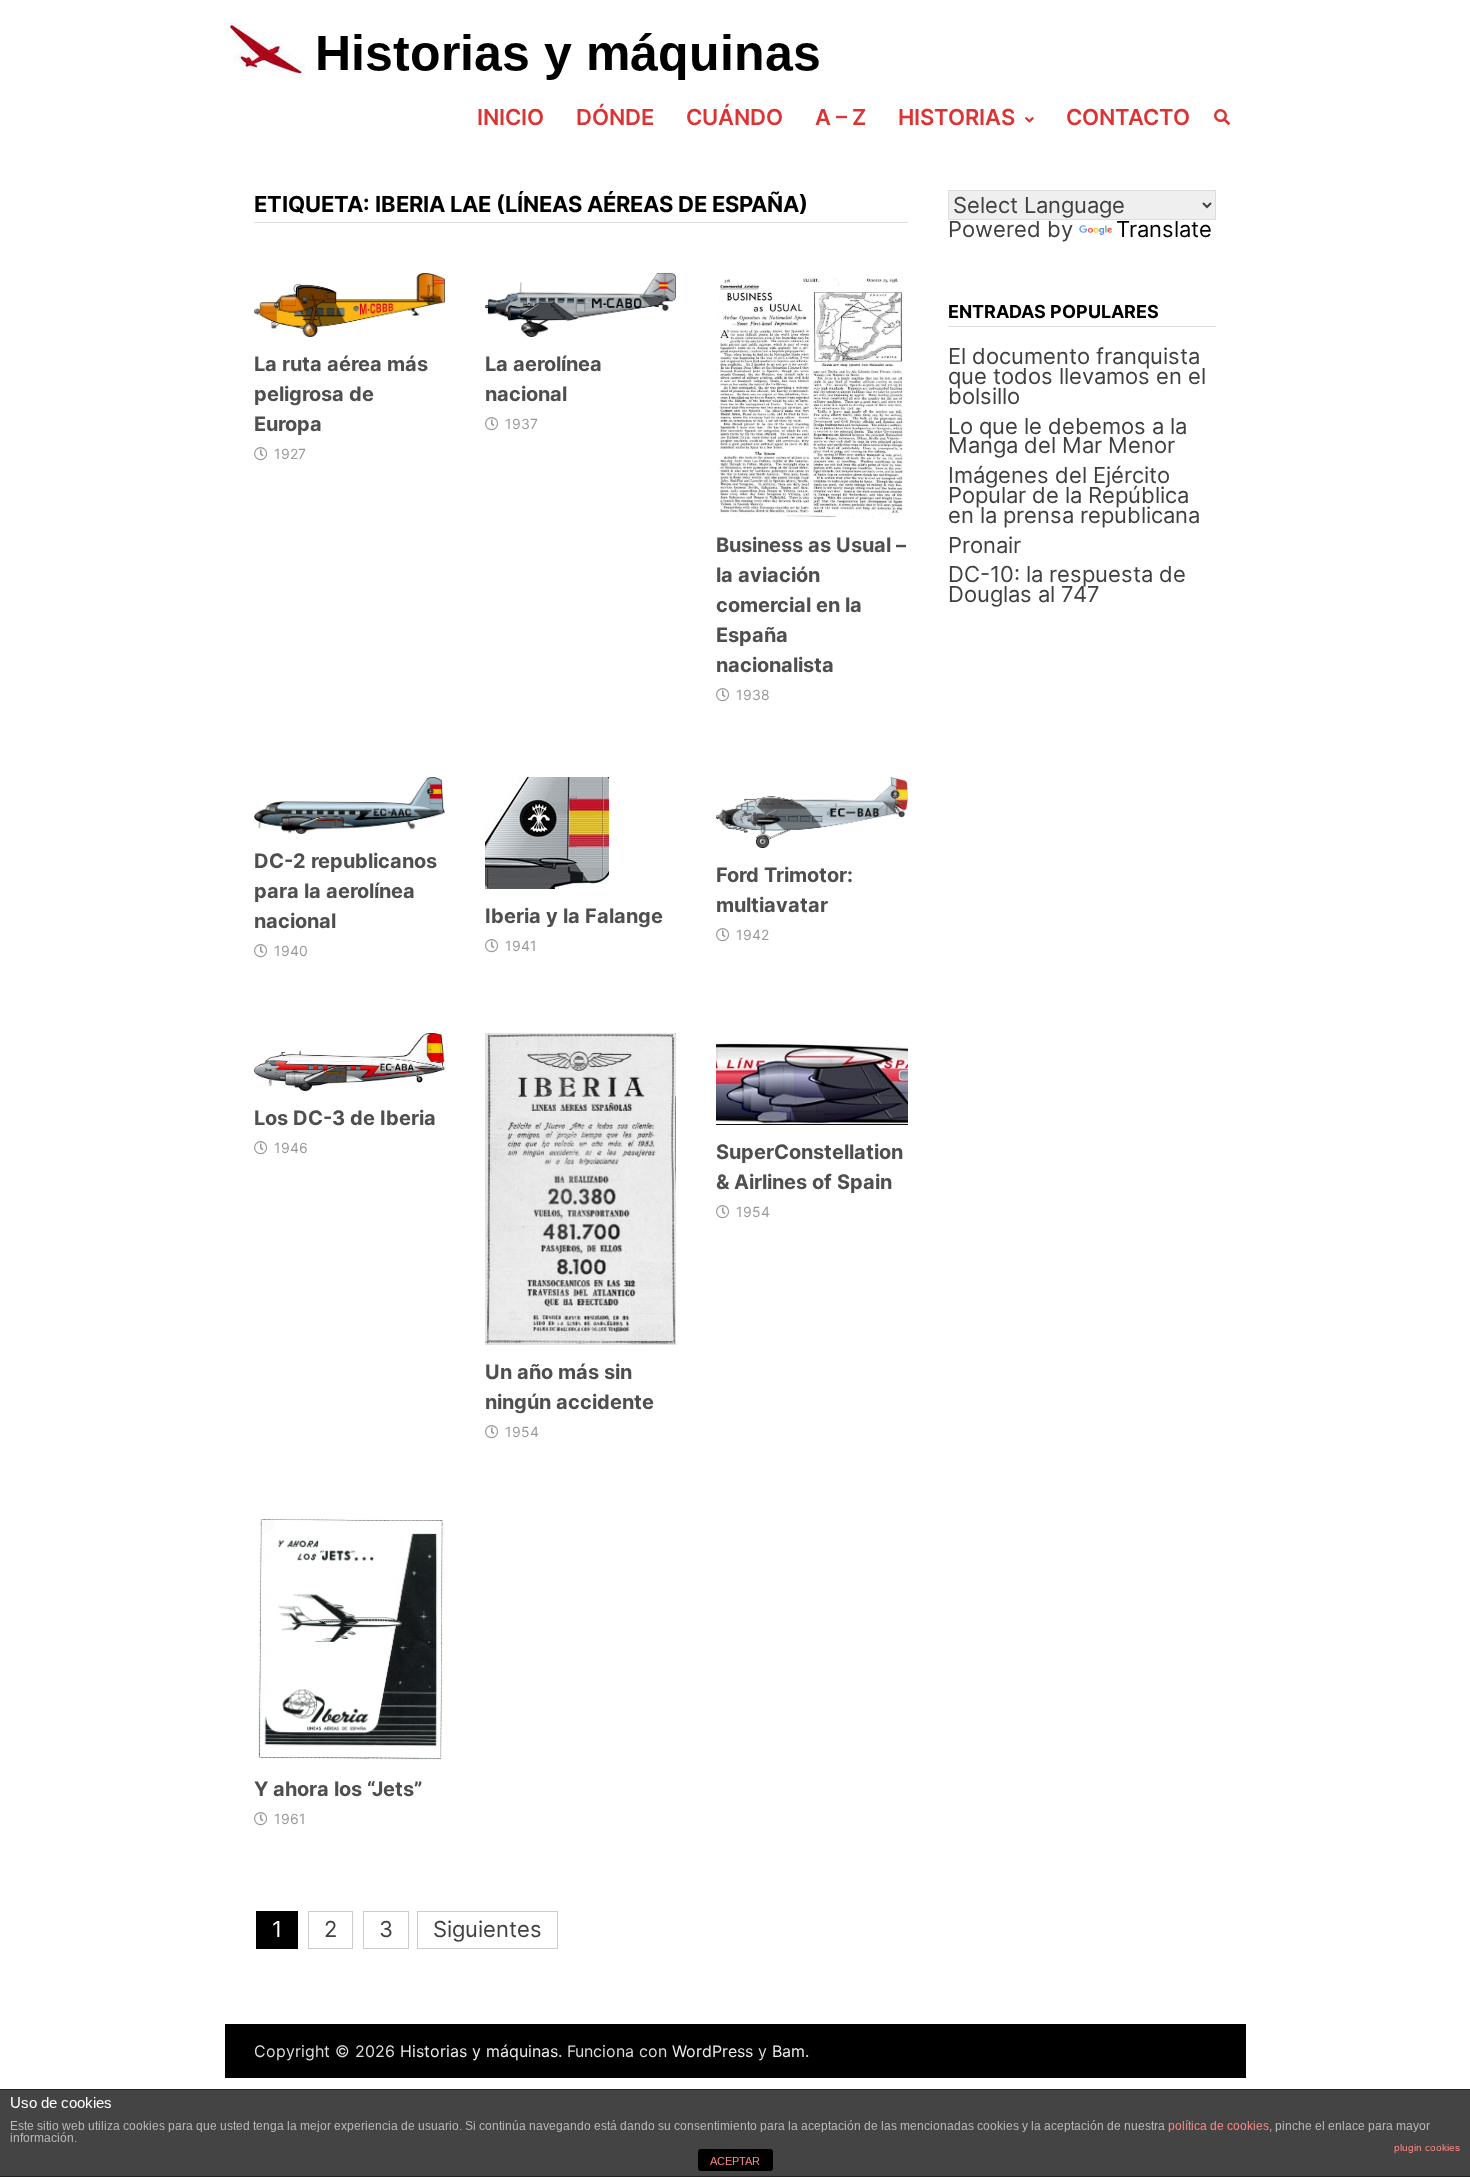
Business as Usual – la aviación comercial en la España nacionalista (811, 605)
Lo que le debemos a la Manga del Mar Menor (1067, 436)
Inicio (510, 117)
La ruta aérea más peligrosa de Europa (341, 394)
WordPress (712, 2051)
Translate (1164, 229)
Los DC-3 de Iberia (345, 1118)
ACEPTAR (735, 2161)
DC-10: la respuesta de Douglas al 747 (1067, 584)
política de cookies (1218, 2126)
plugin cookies (1427, 2147)
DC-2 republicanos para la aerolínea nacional (345, 891)
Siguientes (487, 1929)
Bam (788, 2051)
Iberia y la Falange (574, 916)
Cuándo (734, 117)
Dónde (615, 117)
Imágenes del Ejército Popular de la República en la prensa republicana (1074, 495)
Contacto (1128, 117)
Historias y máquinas (568, 53)
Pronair (984, 545)
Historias (956, 117)
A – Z (840, 117)
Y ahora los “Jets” (338, 1789)
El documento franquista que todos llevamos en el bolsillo (1077, 376)
